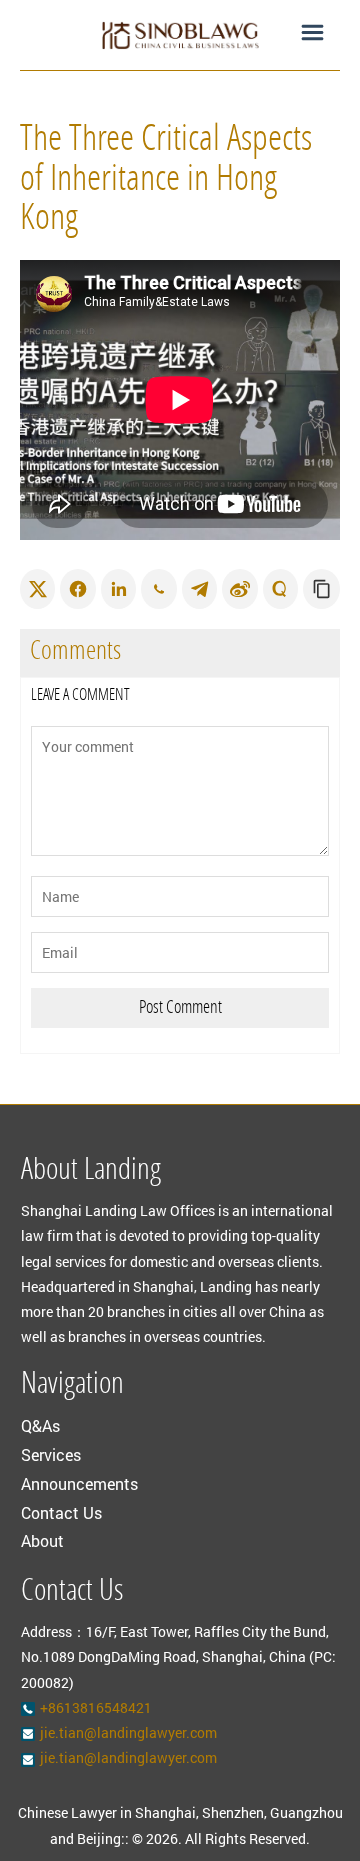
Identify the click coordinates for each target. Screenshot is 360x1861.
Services (51, 1454)
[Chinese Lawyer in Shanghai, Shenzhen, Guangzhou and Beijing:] (180, 35)
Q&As (40, 1425)
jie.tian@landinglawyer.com (128, 1732)
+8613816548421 (96, 1707)
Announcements (79, 1483)
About (42, 1540)
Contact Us (61, 1512)
